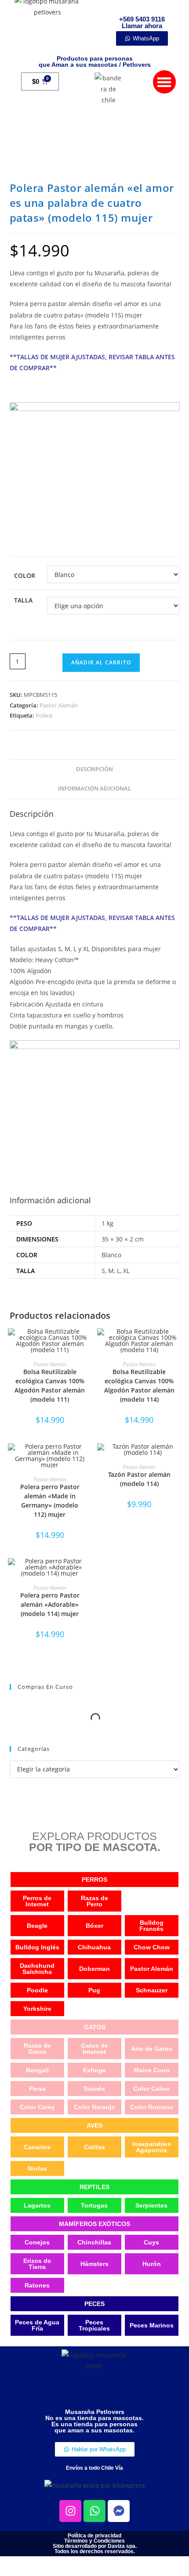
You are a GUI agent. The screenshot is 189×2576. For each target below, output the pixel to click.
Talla (23, 600)
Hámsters (94, 2264)
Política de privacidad (94, 2536)
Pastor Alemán (59, 705)
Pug (94, 1990)
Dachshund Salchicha (37, 1969)
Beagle (37, 1926)
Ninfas (37, 2168)
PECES (94, 2304)
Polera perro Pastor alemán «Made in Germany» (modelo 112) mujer (50, 1501)
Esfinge (94, 2070)
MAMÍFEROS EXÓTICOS (94, 2224)
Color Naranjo (94, 2107)
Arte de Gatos (152, 2049)
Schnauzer (152, 1990)
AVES (94, 2125)
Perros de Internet (37, 1901)
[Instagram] (70, 2511)
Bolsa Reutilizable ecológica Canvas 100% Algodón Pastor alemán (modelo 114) (139, 1385)
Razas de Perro (94, 1901)
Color (25, 575)
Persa (37, 2089)
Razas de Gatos (37, 2049)
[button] (165, 82)
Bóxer (94, 1926)
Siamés (94, 2089)
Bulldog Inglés (37, 1947)
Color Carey (37, 2107)
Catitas (94, 2147)
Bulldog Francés (151, 1926)
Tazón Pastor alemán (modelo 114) (139, 1479)
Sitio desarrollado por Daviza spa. (95, 2546)
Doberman (94, 1969)
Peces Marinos (152, 2325)
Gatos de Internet (94, 2049)
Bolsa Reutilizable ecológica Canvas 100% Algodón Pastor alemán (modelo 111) (50, 1385)
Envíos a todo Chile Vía (94, 2468)
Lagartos (37, 2205)
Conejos (37, 2242)
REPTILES (94, 2187)
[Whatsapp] (94, 2511)
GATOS (95, 2027)
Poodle (37, 1990)
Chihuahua (94, 1947)
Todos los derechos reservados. (95, 2551)
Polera (44, 715)
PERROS (94, 1880)
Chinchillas (94, 2242)
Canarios (37, 2147)
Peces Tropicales (94, 2325)
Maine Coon (152, 2070)
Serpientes (151, 2205)
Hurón (152, 2264)
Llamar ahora (142, 26)
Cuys (151, 2242)
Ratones (37, 2285)
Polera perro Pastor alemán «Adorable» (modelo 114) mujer (50, 1604)
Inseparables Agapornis (152, 2147)
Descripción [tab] (94, 769)
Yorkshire (37, 2009)
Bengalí (37, 2070)
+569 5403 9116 (142, 19)
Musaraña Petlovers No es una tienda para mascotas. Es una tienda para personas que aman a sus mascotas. (94, 2421)
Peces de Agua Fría (37, 2325)
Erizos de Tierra (37, 2264)
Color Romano (152, 2107)
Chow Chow (152, 1947)
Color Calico (152, 2089)
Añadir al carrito (101, 662)
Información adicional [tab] (94, 788)
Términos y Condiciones (94, 2541)
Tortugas (94, 2205)
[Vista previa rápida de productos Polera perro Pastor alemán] (87, 1459)
